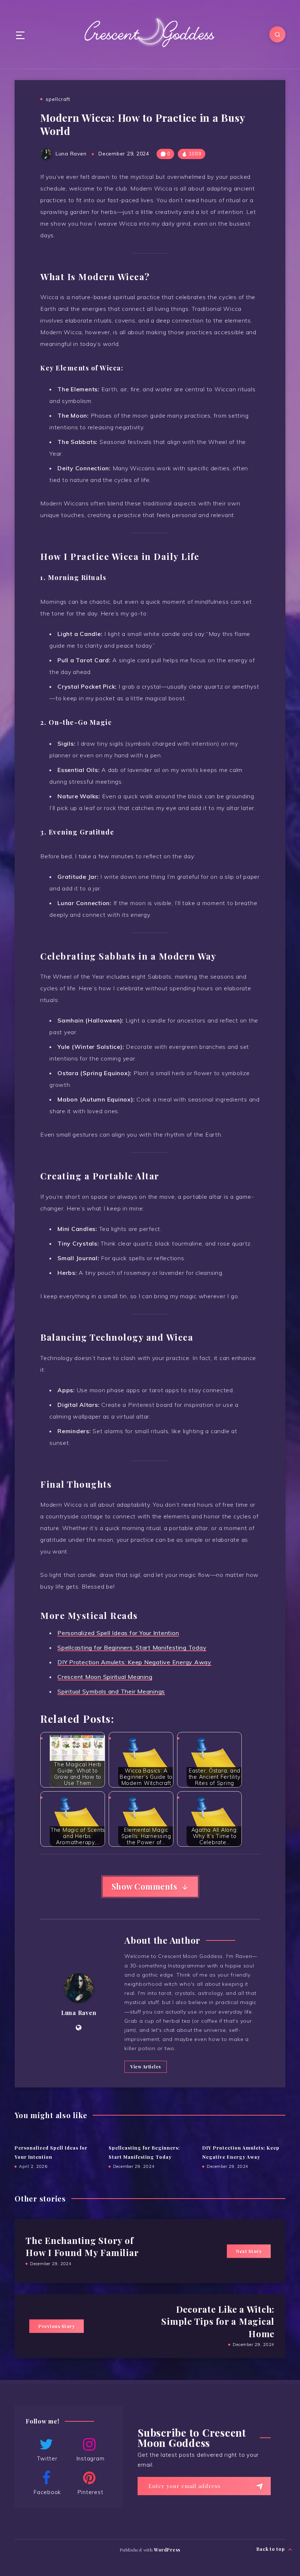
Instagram (91, 2458)
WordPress (167, 2550)
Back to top (271, 2549)
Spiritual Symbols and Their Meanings (111, 1691)
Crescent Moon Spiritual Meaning (105, 1677)
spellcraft (58, 99)
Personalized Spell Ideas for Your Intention (118, 1633)
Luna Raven (79, 2013)
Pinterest (91, 2492)
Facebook (47, 2492)
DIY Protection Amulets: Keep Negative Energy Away (134, 1662)
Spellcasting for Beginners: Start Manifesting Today (132, 1647)
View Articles (146, 2067)
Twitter (47, 2458)
